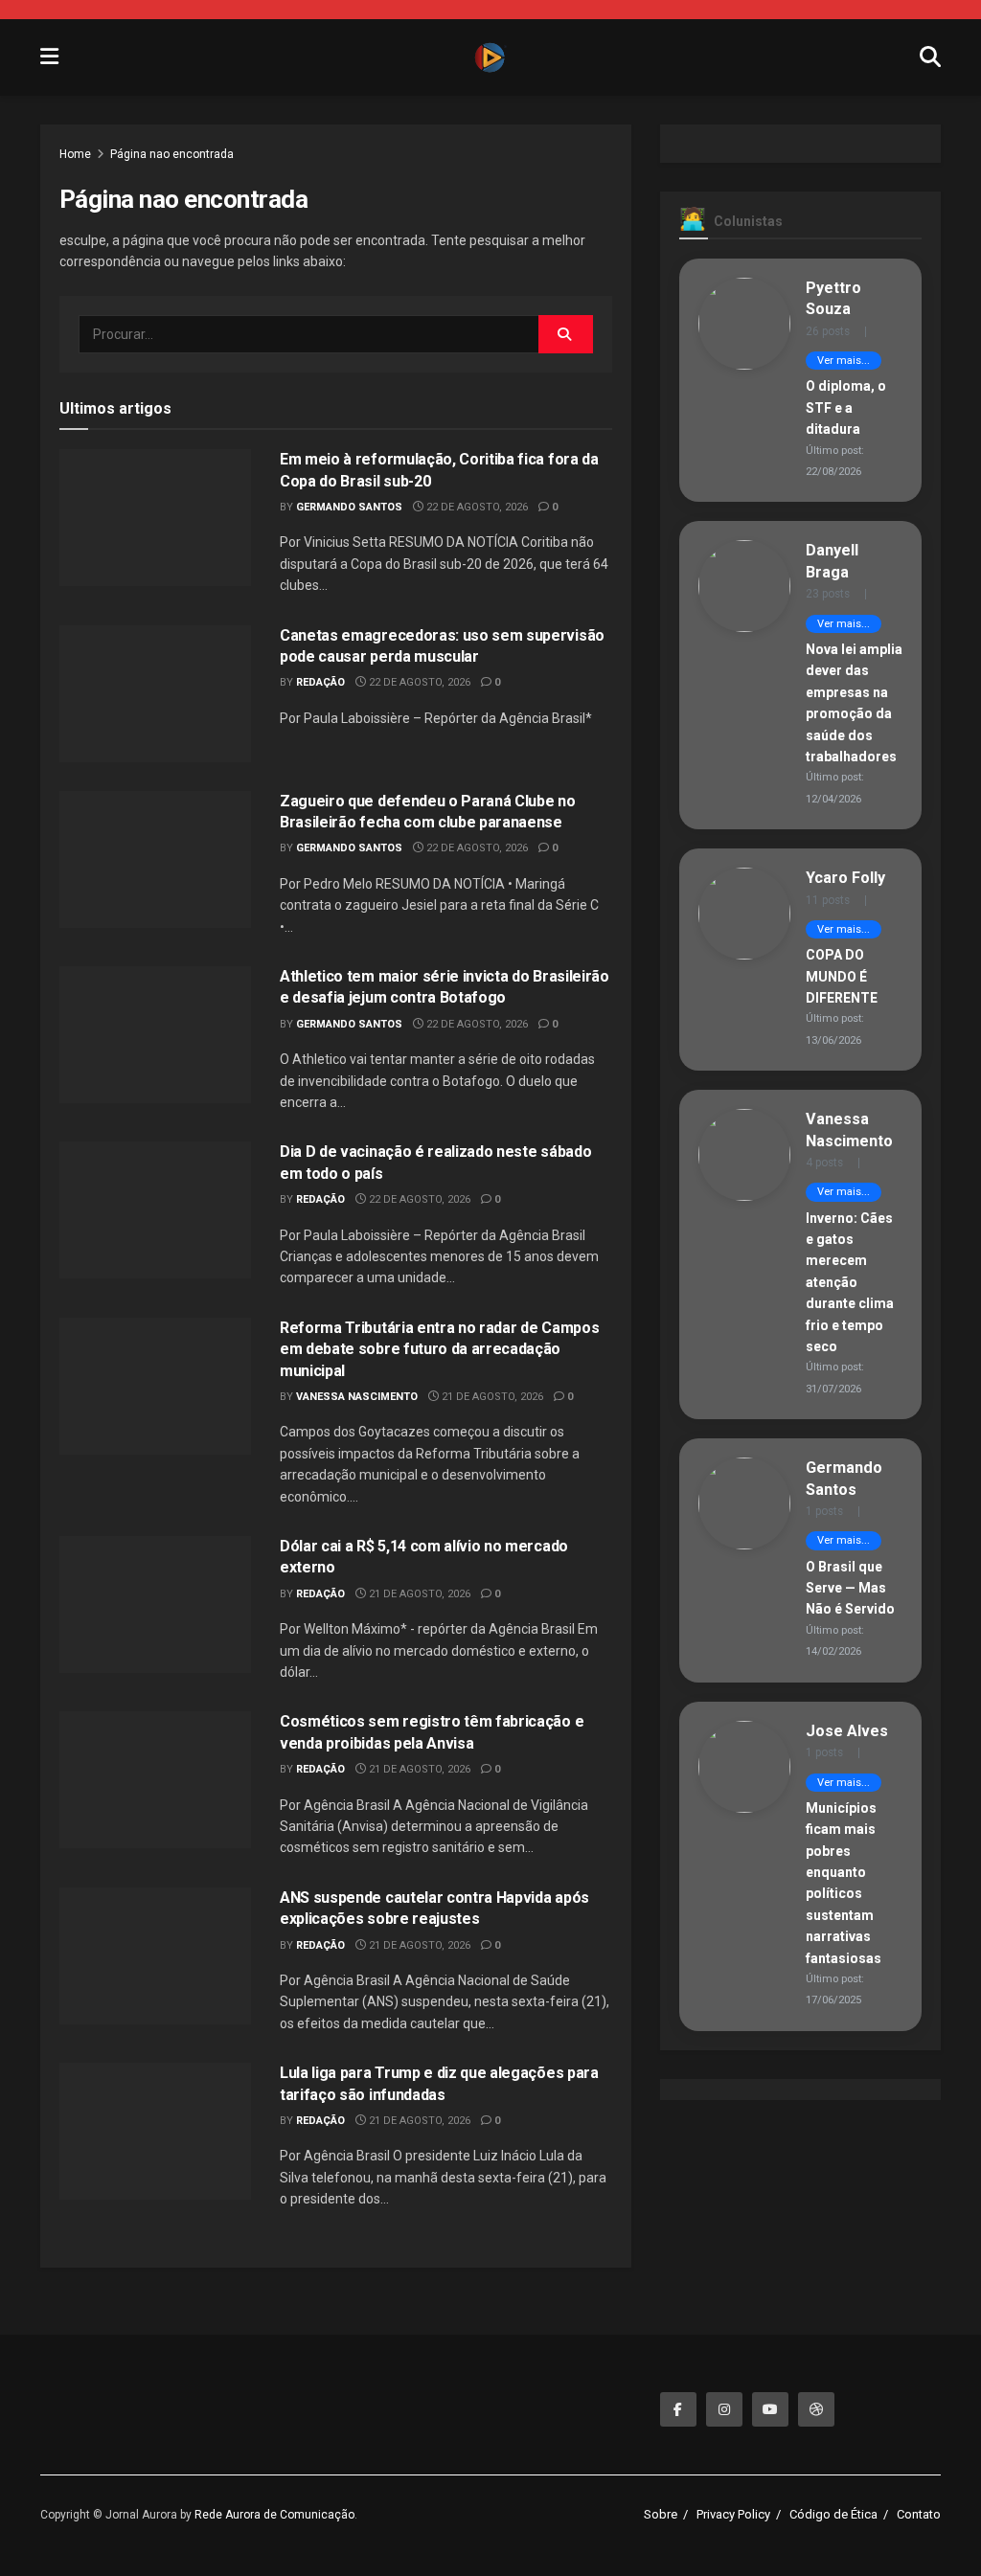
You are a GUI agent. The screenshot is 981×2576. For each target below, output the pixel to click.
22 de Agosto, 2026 (476, 507)
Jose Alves (847, 1731)
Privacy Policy (733, 2514)
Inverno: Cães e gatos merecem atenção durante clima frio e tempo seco (850, 1282)
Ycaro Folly (845, 878)
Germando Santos (349, 507)
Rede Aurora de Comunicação (274, 2515)
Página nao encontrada (172, 154)
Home (75, 154)
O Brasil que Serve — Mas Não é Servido (850, 1588)
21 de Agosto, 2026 (491, 1397)
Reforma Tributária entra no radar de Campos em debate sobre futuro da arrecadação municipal (439, 1349)
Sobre (661, 2514)
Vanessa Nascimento (357, 1397)
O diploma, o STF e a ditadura (846, 407)
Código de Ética (833, 2514)
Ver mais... (844, 361)
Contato (919, 2514)
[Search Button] (566, 334)
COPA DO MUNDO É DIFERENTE (842, 976)
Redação (320, 682)
